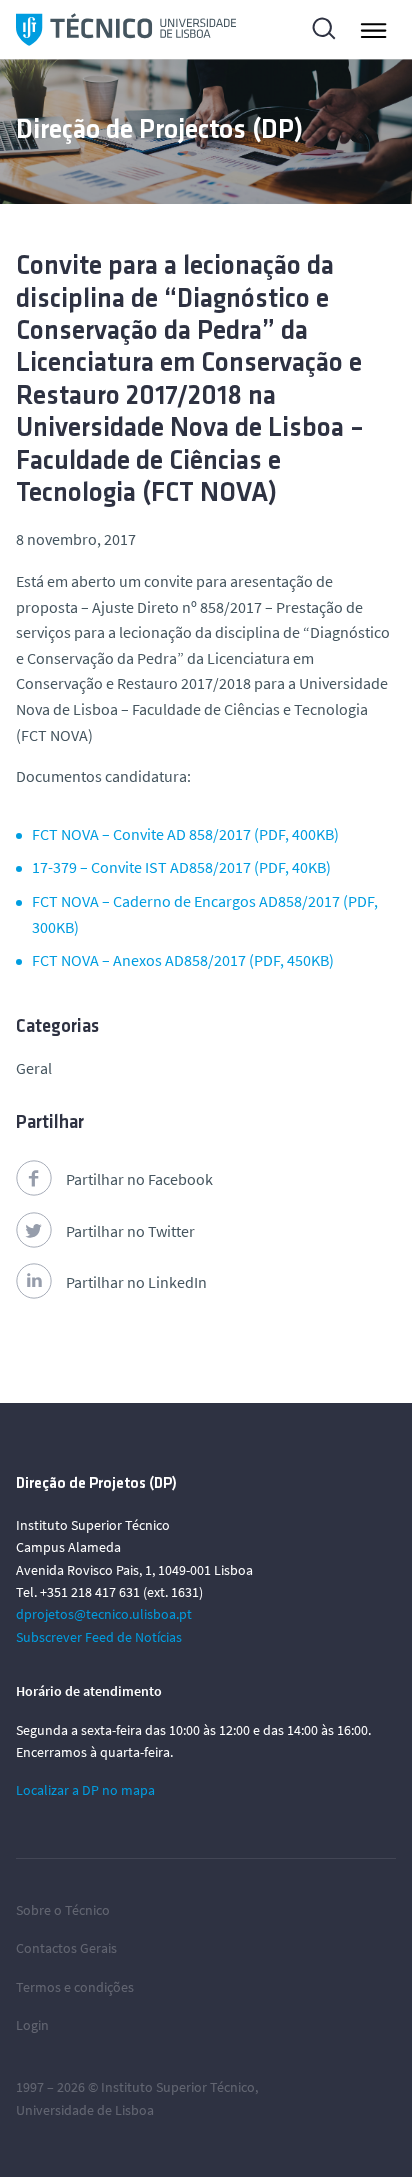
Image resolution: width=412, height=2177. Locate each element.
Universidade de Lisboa (85, 2110)
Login (32, 2025)
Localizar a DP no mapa (85, 1790)
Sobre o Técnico (63, 1910)
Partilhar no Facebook (139, 1179)
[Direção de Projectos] (126, 29)
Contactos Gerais (66, 1948)
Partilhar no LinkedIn (136, 1282)
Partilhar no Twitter (130, 1231)
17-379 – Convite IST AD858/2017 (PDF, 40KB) (181, 867)
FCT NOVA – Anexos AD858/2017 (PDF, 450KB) (183, 960)
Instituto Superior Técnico (178, 2087)
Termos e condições (75, 1987)
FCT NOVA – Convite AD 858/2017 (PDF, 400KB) (185, 834)
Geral (34, 1068)
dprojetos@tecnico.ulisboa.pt (104, 1614)
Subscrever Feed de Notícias (99, 1637)
